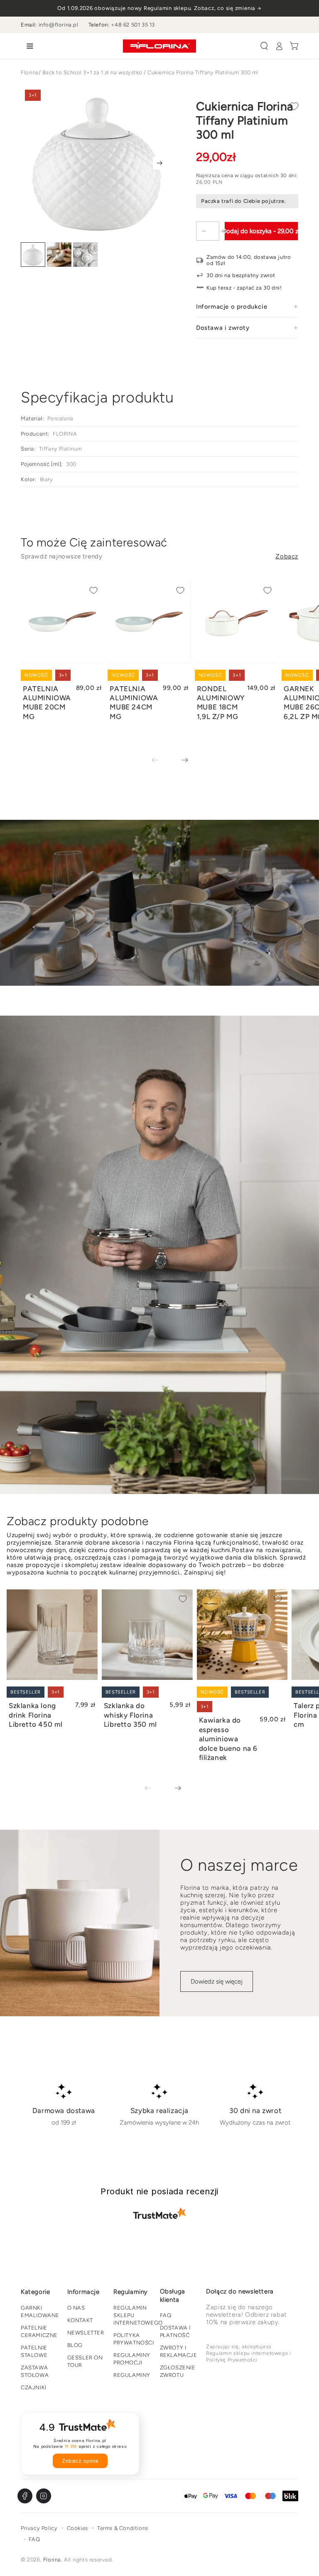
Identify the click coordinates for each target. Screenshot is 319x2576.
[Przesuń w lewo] (161, 760)
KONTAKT (80, 2320)
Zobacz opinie (80, 2461)
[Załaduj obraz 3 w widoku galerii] (85, 255)
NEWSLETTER (86, 2333)
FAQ (166, 2315)
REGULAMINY (132, 2375)
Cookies (77, 2528)
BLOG (75, 2345)
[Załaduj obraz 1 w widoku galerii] (33, 255)
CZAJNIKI (34, 2387)
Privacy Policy (39, 2528)
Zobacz (287, 556)
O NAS (76, 2308)
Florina (30, 72)
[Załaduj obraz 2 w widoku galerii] (59, 255)
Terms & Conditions (123, 2528)
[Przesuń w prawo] (159, 163)
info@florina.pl (59, 25)
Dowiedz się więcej (217, 1981)
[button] (264, 46)
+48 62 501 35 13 (133, 25)
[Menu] (28, 46)
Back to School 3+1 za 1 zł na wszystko (92, 72)
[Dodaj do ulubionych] (294, 106)
